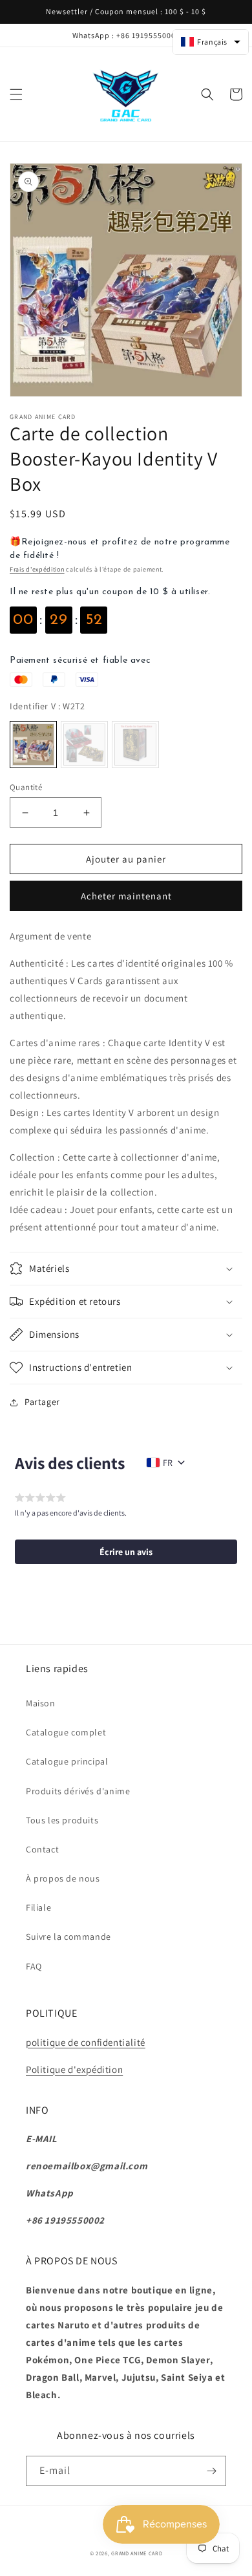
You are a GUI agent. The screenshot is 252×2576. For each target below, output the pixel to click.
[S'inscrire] (211, 2471)
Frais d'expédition (37, 569)
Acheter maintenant (126, 896)
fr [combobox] (168, 1463)
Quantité (26, 787)
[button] (16, 94)
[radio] (33, 745)
